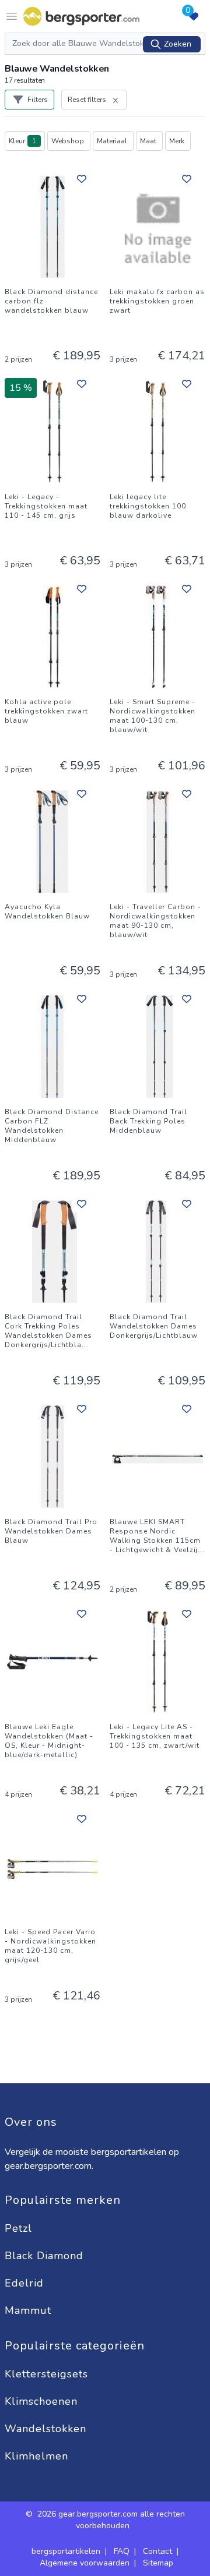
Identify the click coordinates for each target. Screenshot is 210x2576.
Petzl (20, 2228)
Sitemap (158, 2563)
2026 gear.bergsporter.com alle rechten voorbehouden (111, 2520)
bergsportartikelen (66, 2551)
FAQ (122, 2551)
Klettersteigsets (48, 2374)
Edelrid (26, 2283)
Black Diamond (46, 2256)
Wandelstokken (47, 2429)
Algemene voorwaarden (85, 2563)
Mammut (30, 2310)
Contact (157, 2551)
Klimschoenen (43, 2401)
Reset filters (87, 100)
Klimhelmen (36, 2456)
